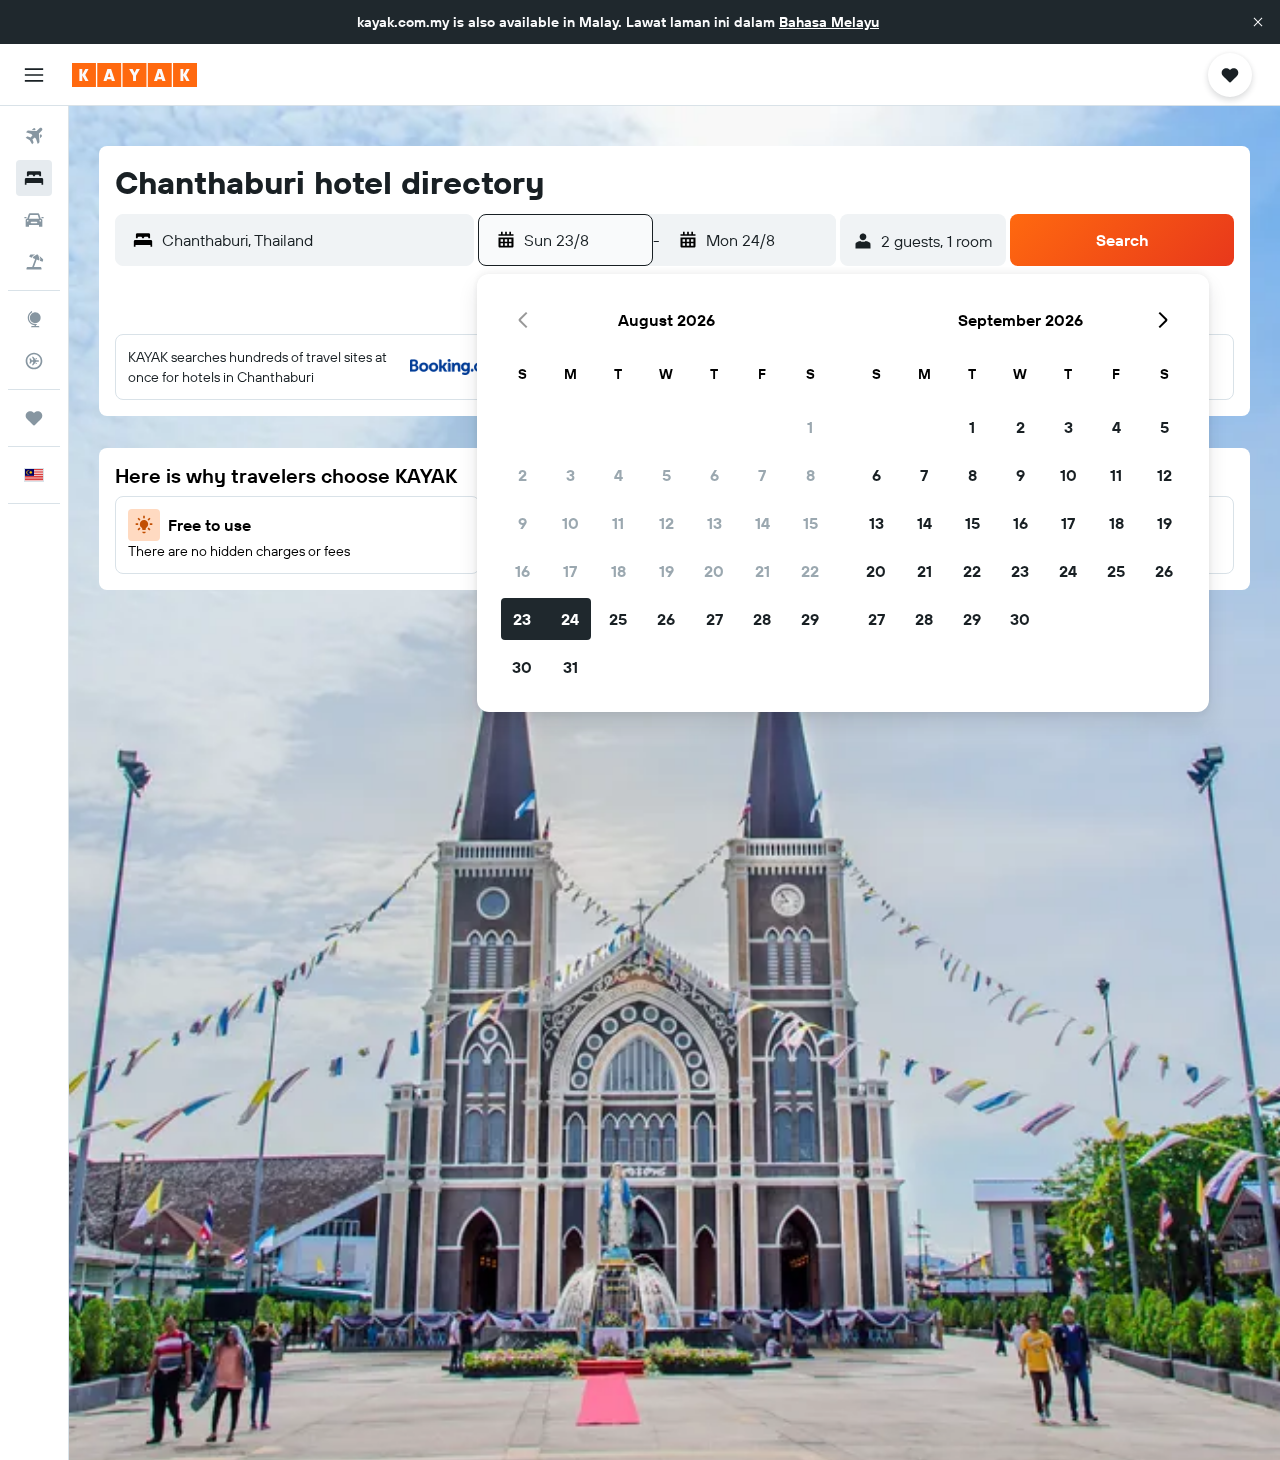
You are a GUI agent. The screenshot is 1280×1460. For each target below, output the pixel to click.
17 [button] (570, 571)
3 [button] (570, 475)
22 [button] (810, 571)
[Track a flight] (34, 361)
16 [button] (522, 571)
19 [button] (666, 571)
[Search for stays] (34, 178)
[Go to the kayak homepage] (134, 75)
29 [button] (810, 619)
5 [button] (666, 475)
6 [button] (714, 475)
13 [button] (714, 523)
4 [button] (618, 475)
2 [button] (522, 475)
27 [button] (714, 619)
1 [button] (810, 427)
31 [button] (570, 667)
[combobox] (313, 240)
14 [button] (762, 523)
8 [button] (810, 475)
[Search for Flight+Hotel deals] (34, 262)
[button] (1258, 22)
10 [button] (570, 523)
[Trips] (34, 418)
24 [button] (570, 619)
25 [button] (618, 619)
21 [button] (762, 571)
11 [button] (618, 523)
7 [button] (762, 475)
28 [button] (762, 619)
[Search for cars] (34, 220)
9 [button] (522, 523)
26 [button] (666, 619)
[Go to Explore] (34, 319)
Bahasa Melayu (829, 22)
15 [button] (810, 523)
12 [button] (666, 523)
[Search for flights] (34, 136)
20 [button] (714, 571)
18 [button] (618, 571)
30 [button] (522, 667)
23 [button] (522, 619)
